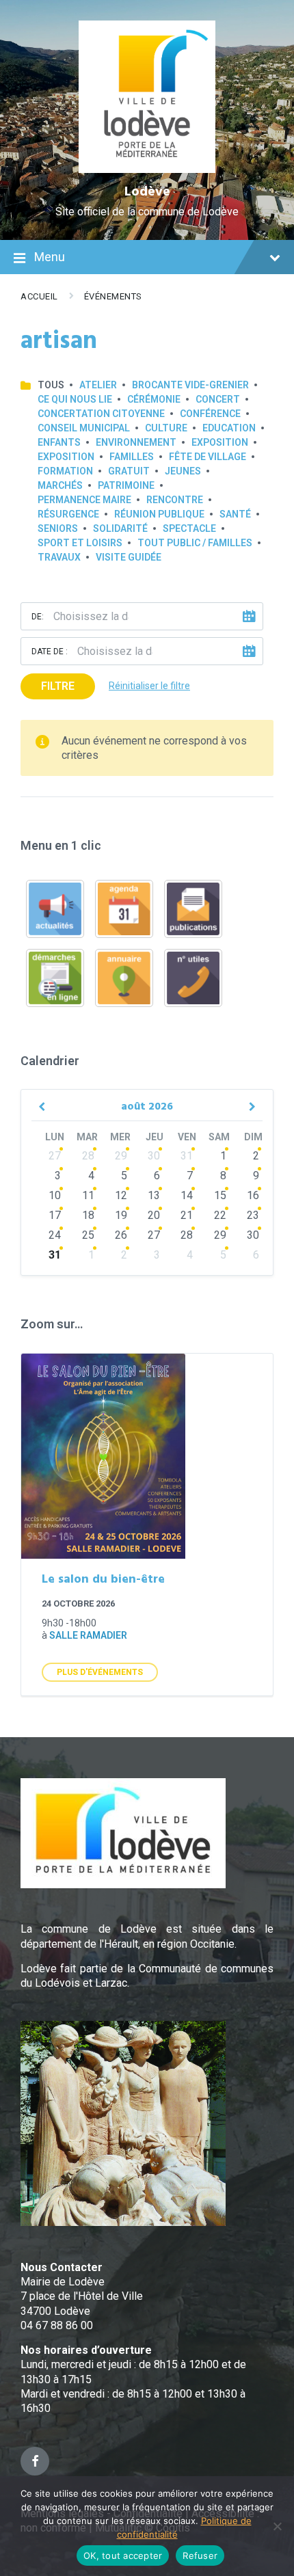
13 (154, 1195)
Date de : (50, 652)
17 (55, 1215)
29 (121, 1156)
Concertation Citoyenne (101, 414)
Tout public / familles (195, 543)
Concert (218, 399)
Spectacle (189, 528)
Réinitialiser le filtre (149, 686)
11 (88, 1195)
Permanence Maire (84, 500)
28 (88, 1156)
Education (229, 428)
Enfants (59, 442)
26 (121, 1235)
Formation (65, 471)
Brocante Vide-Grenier (190, 385)
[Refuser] (277, 2526)
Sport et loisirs (80, 543)
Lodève (147, 192)
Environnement (136, 442)
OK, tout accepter (123, 2555)
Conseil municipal (84, 428)
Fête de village (208, 457)
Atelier (98, 385)
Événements (113, 296)
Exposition (220, 442)
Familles (132, 457)
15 (220, 1195)
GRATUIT (129, 471)
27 (55, 1156)
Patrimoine (126, 485)
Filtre (58, 686)
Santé (235, 514)
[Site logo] (147, 169)
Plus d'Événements (100, 1672)
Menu (50, 257)
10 (55, 1195)
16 (253, 1195)
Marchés (60, 485)
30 (154, 1156)
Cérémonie (154, 399)
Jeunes (183, 471)
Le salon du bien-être (103, 1580)
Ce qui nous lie (75, 399)
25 (88, 1235)
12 (121, 1195)
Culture (166, 428)
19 (121, 1215)
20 (154, 1215)
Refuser (200, 2555)
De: (38, 617)
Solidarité (120, 528)
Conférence (210, 414)
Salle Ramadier (88, 1635)
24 (55, 1235)
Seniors (58, 528)
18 (88, 1215)
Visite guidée (129, 557)
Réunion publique (159, 514)
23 (253, 1215)
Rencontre (175, 500)
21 (187, 1215)
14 (187, 1195)
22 (220, 1215)
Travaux (59, 557)
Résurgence (68, 514)
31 (187, 1156)
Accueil (39, 296)
